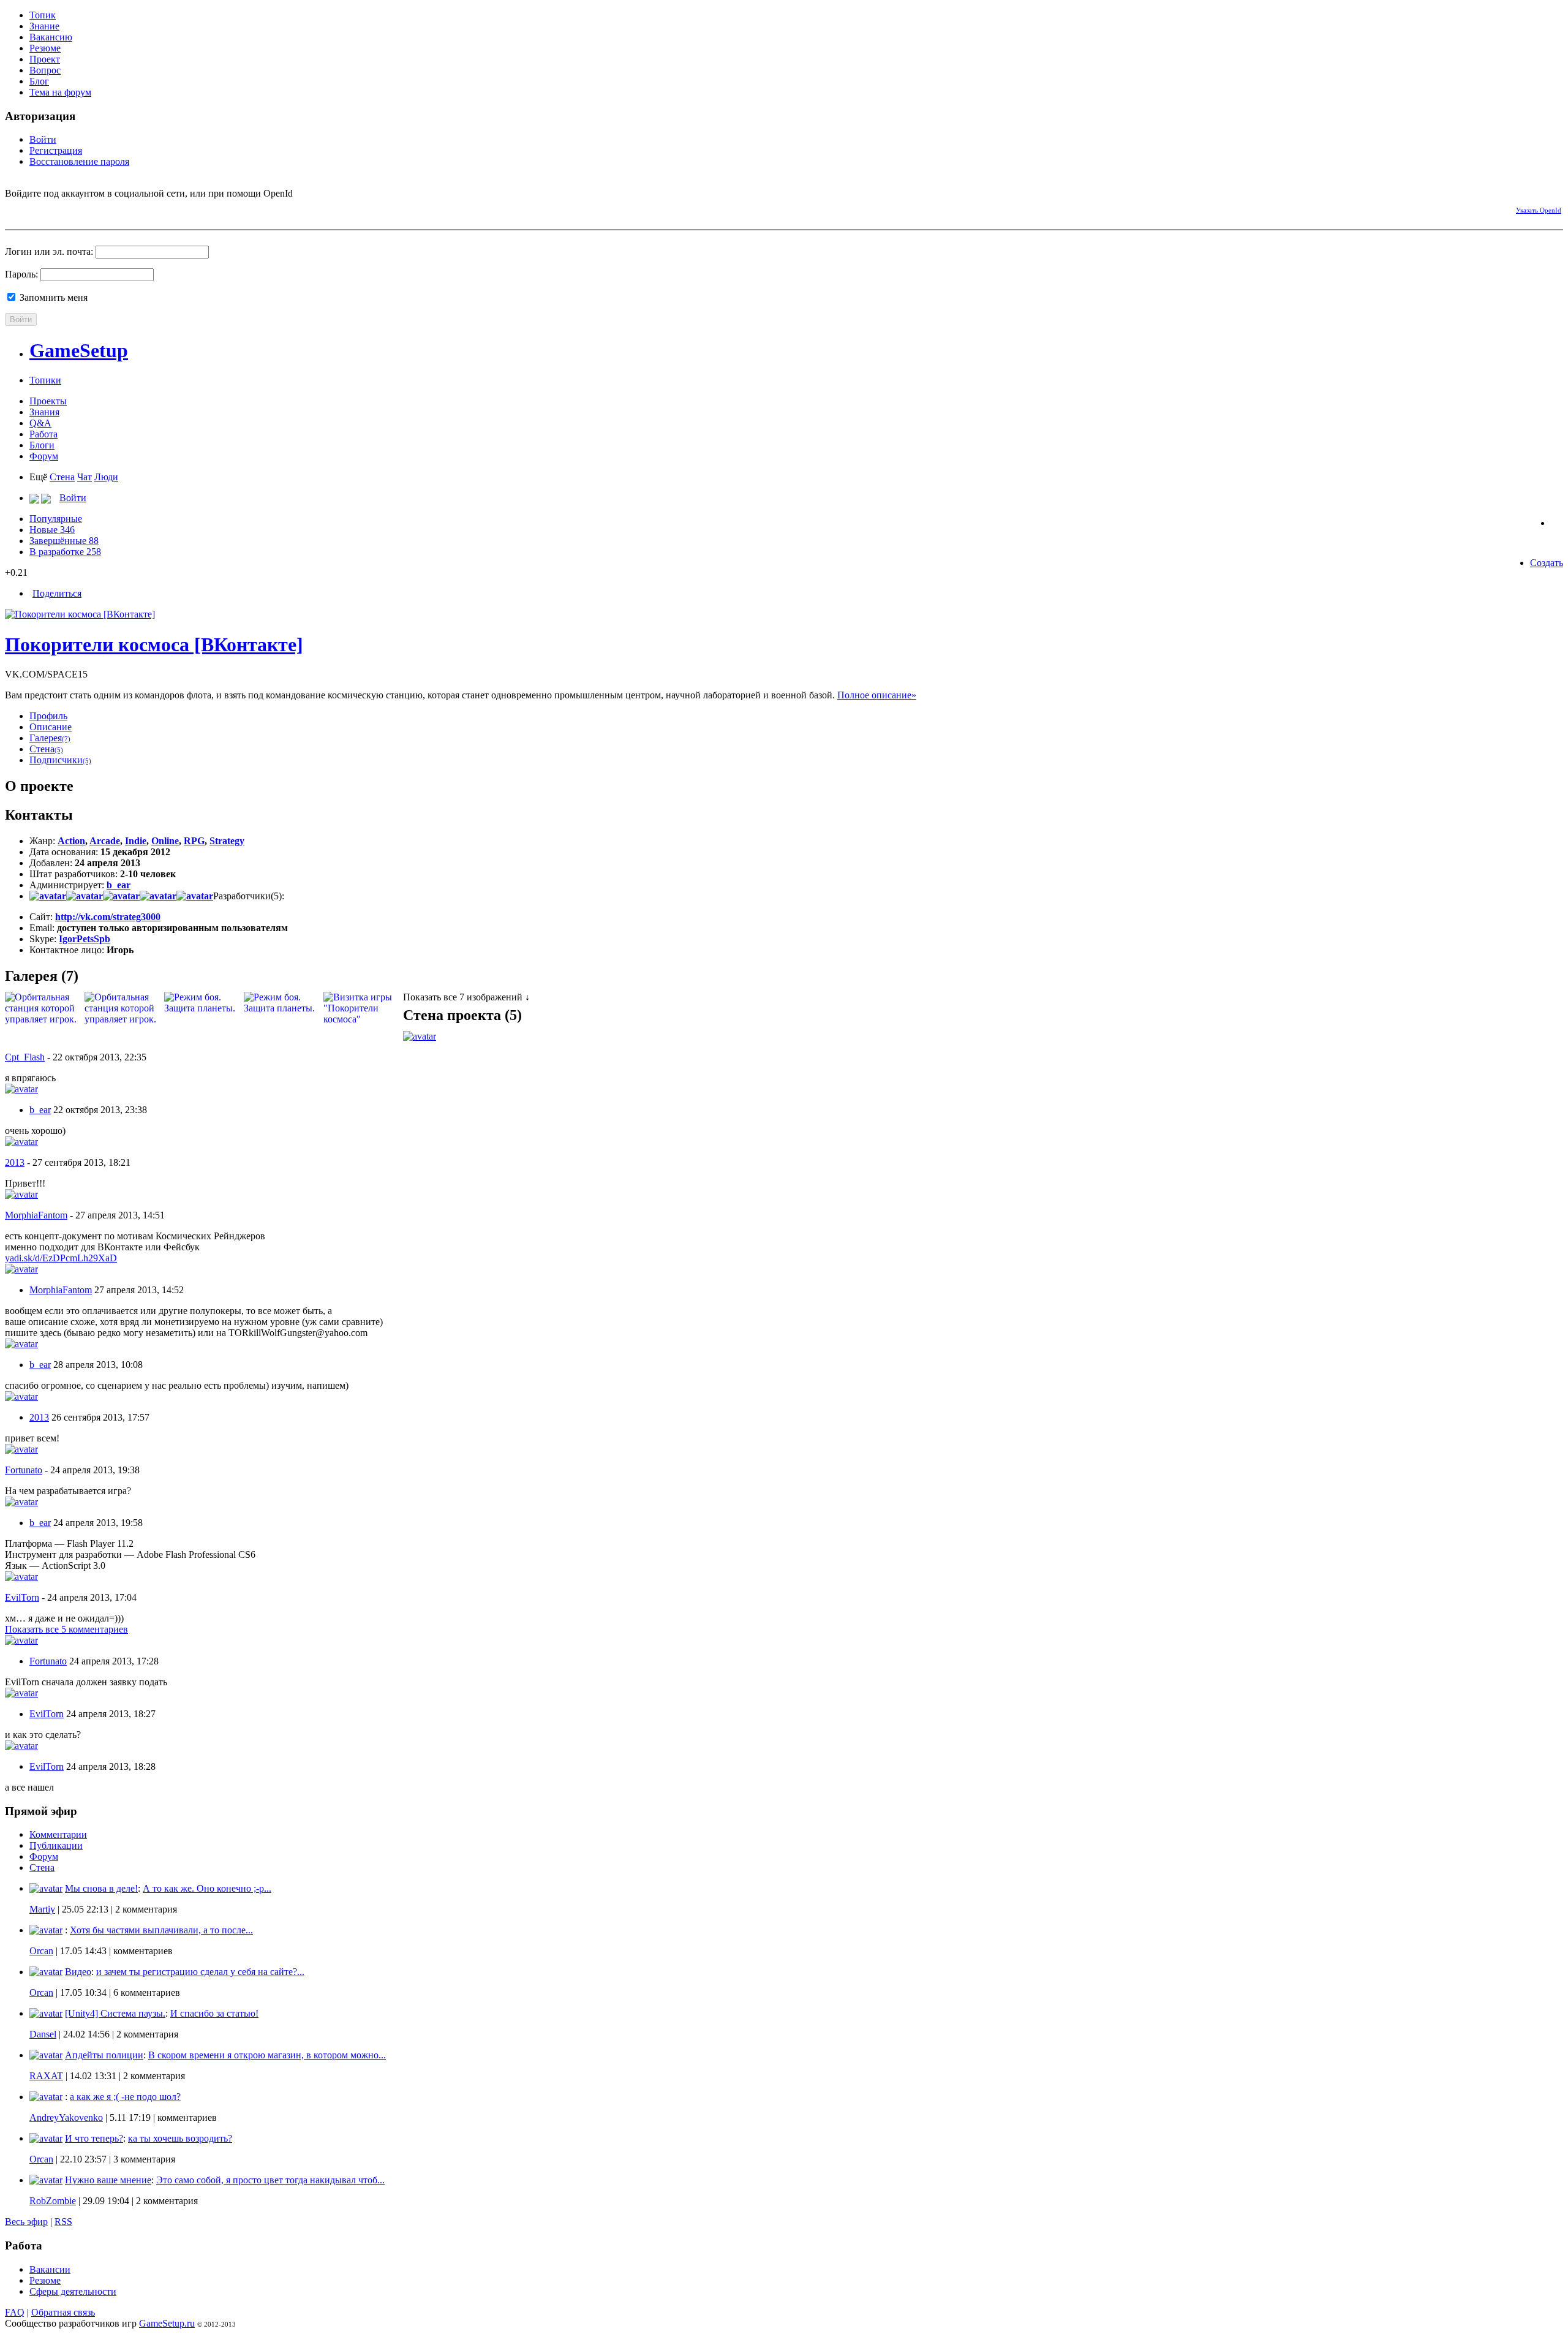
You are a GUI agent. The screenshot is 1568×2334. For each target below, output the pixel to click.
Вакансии (50, 2269)
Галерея (50, 738)
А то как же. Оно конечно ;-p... (207, 1888)
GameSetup (79, 350)
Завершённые (64, 541)
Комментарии (58, 1834)
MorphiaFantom (36, 1215)
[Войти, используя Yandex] (100, 208)
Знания (44, 412)
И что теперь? (94, 2138)
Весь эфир (26, 2222)
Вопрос (45, 70)
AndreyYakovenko (66, 2117)
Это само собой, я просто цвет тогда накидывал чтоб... (270, 2180)
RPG (194, 841)
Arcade (105, 841)
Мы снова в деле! (101, 1888)
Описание (51, 727)
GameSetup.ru (167, 2323)
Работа (43, 434)
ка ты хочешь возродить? (180, 2138)
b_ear (119, 885)
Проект (45, 59)
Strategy (227, 841)
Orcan (41, 1951)
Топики (45, 380)
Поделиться (57, 593)
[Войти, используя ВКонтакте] (36, 208)
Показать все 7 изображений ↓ (466, 997)
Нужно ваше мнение (108, 2180)
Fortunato (24, 1470)
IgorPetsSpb (85, 939)
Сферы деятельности (73, 2291)
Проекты (48, 401)
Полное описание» (877, 695)
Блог (39, 81)
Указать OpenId (1539, 210)
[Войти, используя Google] (78, 208)
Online (165, 841)
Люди (106, 477)
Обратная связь (63, 2312)
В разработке (65, 552)
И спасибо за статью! (214, 2013)
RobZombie (53, 2201)
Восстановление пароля (79, 161)
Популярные (56, 519)
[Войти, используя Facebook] (14, 208)
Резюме (45, 48)
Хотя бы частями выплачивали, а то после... (161, 1930)
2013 (15, 1162)
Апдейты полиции (104, 2055)
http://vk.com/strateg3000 (108, 917)
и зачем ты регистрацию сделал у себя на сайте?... (200, 1972)
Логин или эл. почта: (49, 251)
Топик (43, 15)
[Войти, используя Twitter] (57, 208)
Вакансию (51, 37)
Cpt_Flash (25, 1057)
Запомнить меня (52, 297)
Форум (44, 456)
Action (71, 841)
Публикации (56, 1845)
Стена (62, 477)
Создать (1547, 563)
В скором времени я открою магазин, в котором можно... (267, 2055)
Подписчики (60, 760)
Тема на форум (60, 92)
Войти (43, 139)
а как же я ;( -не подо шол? (125, 2097)
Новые (52, 530)
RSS (63, 2222)
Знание (44, 26)
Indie (136, 841)
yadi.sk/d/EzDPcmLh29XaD (61, 1258)
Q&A (40, 423)
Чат (85, 477)
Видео (78, 1972)
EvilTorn (22, 1597)
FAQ (15, 2312)
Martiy (42, 1909)
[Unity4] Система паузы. (115, 2013)
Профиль (48, 716)
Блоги (42, 445)
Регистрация (56, 150)
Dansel (43, 2034)
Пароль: (21, 274)
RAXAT (46, 2076)
